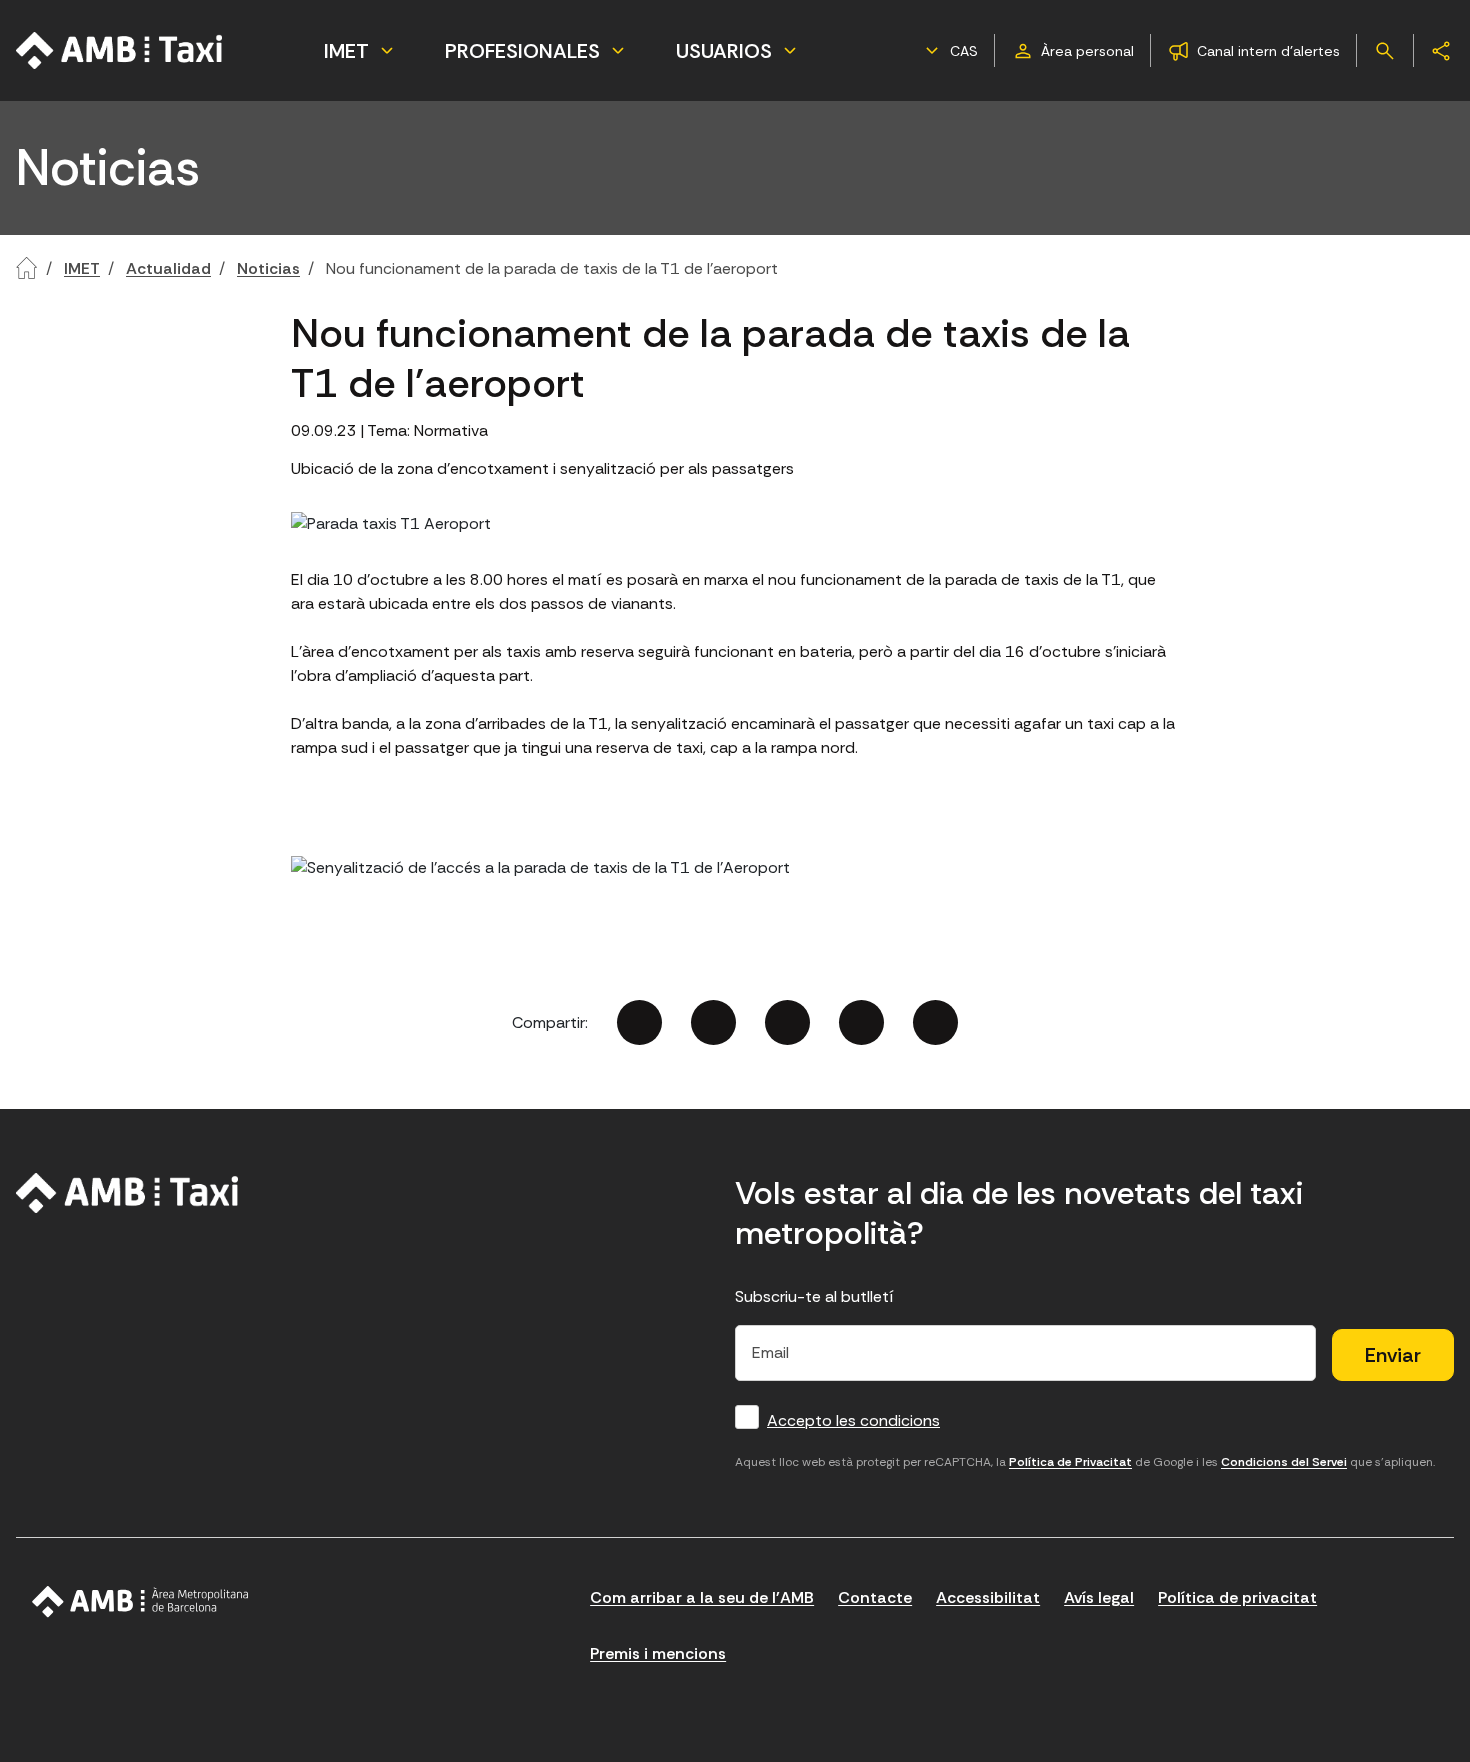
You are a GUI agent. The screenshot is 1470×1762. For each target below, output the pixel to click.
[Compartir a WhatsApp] (935, 1022)
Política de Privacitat (1070, 1462)
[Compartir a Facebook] (639, 1022)
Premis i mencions (658, 1653)
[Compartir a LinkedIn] (787, 1022)
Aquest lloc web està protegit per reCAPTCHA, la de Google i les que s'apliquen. (1085, 1462)
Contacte (875, 1597)
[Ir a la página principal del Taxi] (120, 50)
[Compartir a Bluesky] (861, 1022)
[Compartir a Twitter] (713, 1022)
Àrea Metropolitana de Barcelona (140, 1602)
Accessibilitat (988, 1597)
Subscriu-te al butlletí (814, 1296)
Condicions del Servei (1284, 1462)
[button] (949, 51)
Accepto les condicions (853, 1420)
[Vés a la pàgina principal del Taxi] (127, 1193)
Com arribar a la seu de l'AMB (702, 1597)
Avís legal (1099, 1597)
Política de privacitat (1237, 1597)
